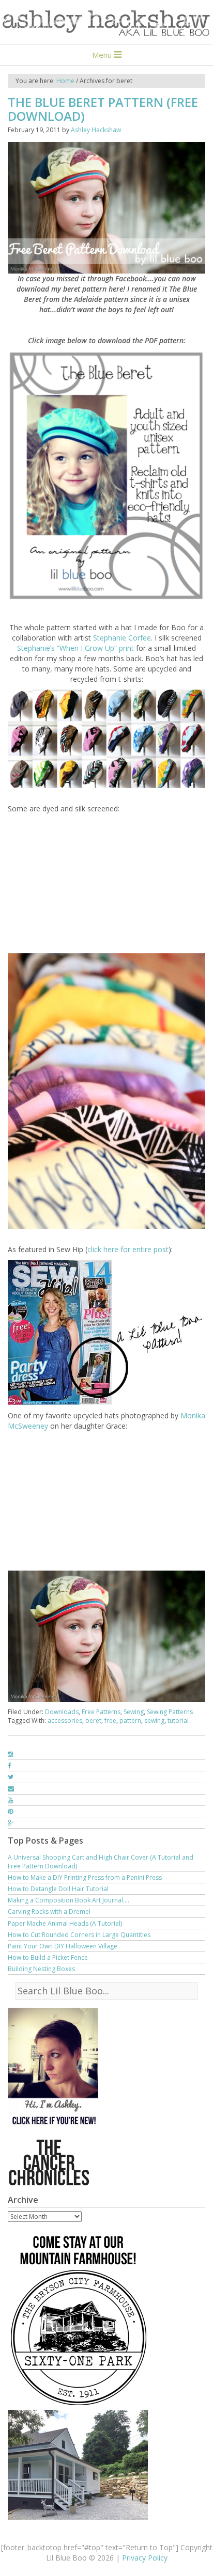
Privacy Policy (145, 2558)
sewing (154, 1721)
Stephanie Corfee (122, 638)
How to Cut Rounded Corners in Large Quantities (79, 1935)
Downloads (62, 1712)
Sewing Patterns (170, 1712)
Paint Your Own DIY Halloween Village (63, 1946)
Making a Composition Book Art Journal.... (69, 1900)
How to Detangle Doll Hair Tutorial (58, 1889)
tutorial (178, 1721)
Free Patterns (101, 1712)
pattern (130, 1721)
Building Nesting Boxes (41, 1969)
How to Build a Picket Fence (48, 1957)
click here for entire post (128, 1249)
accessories (65, 1721)
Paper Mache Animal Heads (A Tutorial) (65, 1923)
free (110, 1721)
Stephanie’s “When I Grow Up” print (75, 648)
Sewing (134, 1712)
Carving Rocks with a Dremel (49, 1911)
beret (93, 1721)
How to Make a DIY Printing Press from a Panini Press (85, 1877)
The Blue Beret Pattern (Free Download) (103, 109)
